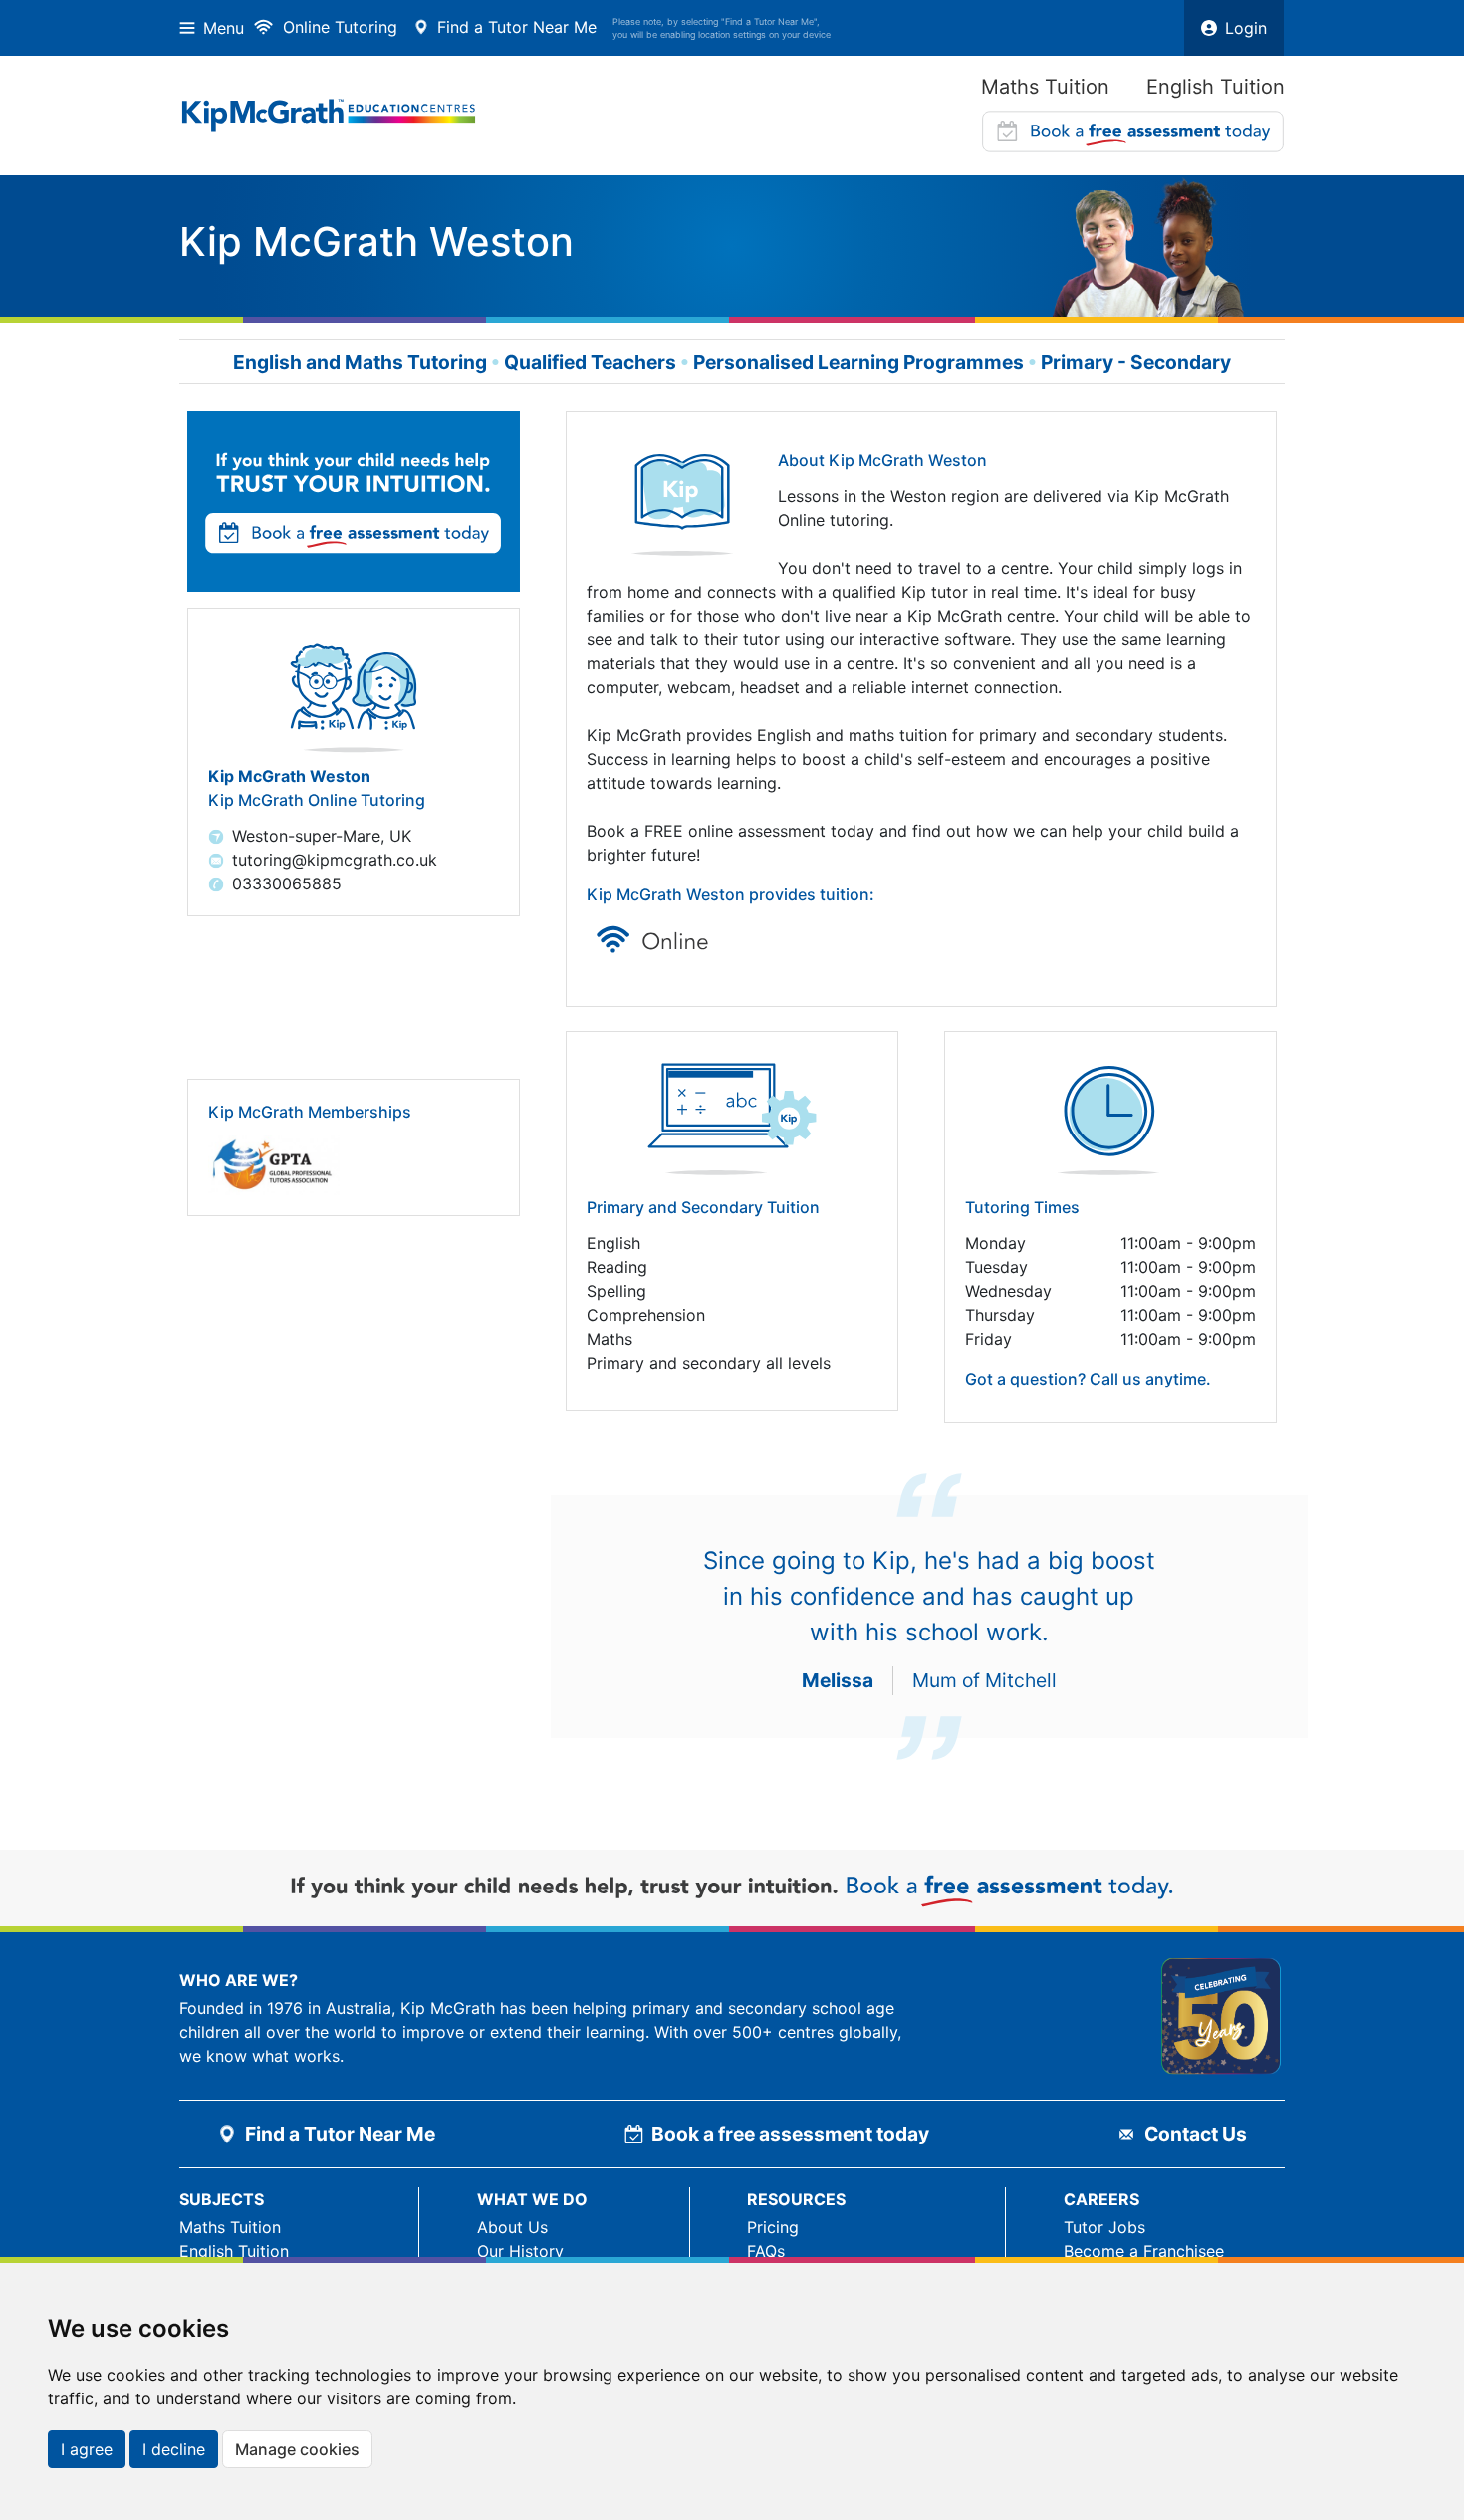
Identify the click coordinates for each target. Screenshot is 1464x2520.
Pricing (773, 2227)
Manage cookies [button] (297, 2449)
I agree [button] (87, 2449)
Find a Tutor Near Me (517, 27)
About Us (512, 2227)
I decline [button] (174, 2449)
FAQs (766, 2251)
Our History (520, 2251)
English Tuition (1216, 87)
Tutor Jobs (1104, 2227)
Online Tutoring (340, 27)
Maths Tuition (1045, 87)
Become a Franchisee (1144, 2251)
